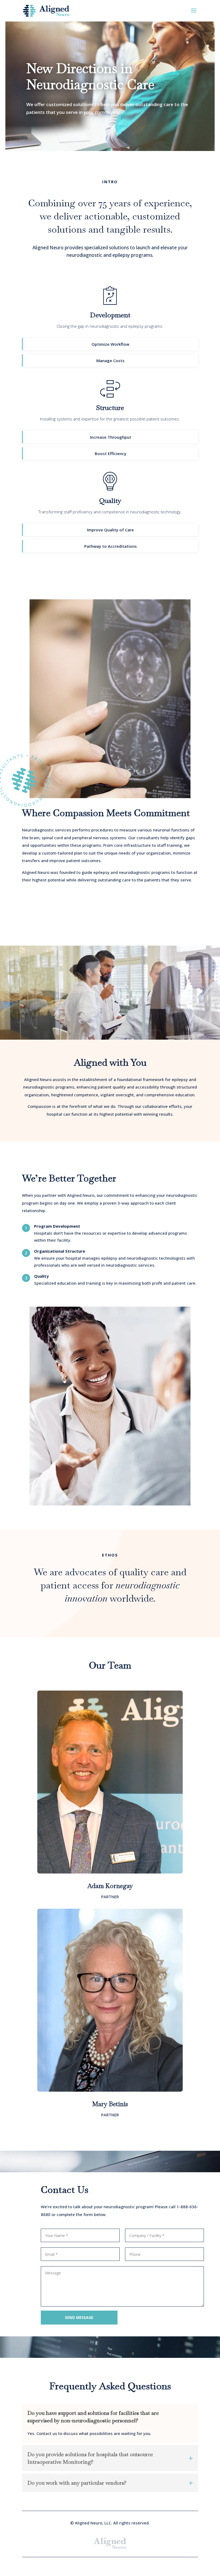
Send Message (79, 2317)
